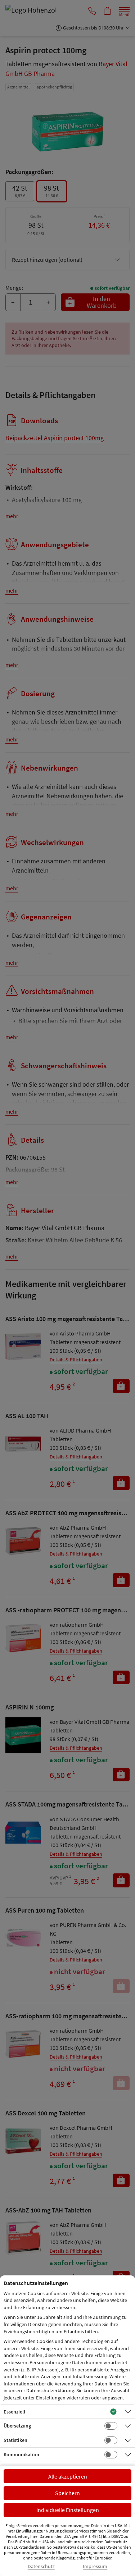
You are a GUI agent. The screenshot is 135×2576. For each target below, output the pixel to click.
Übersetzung (17, 2426)
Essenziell (14, 2412)
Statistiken (15, 2440)
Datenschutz (41, 2566)
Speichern (67, 2493)
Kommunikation (21, 2454)
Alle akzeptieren (68, 2476)
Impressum (95, 2566)
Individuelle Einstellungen (68, 2510)
